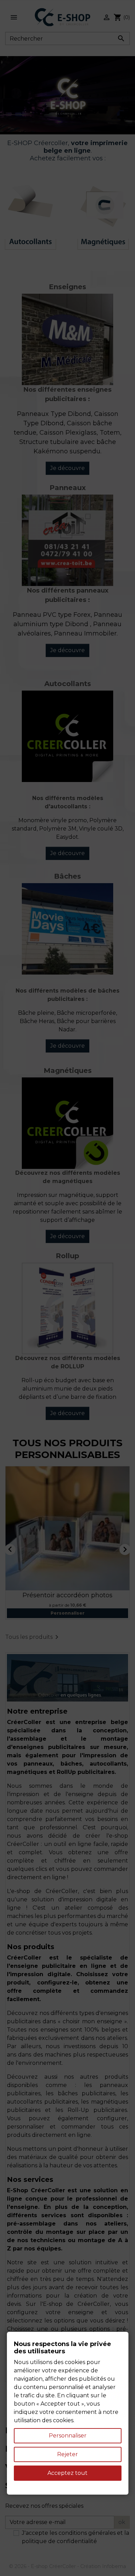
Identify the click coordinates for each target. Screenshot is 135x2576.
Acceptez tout (67, 2473)
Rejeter (67, 2454)
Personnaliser (68, 2436)
